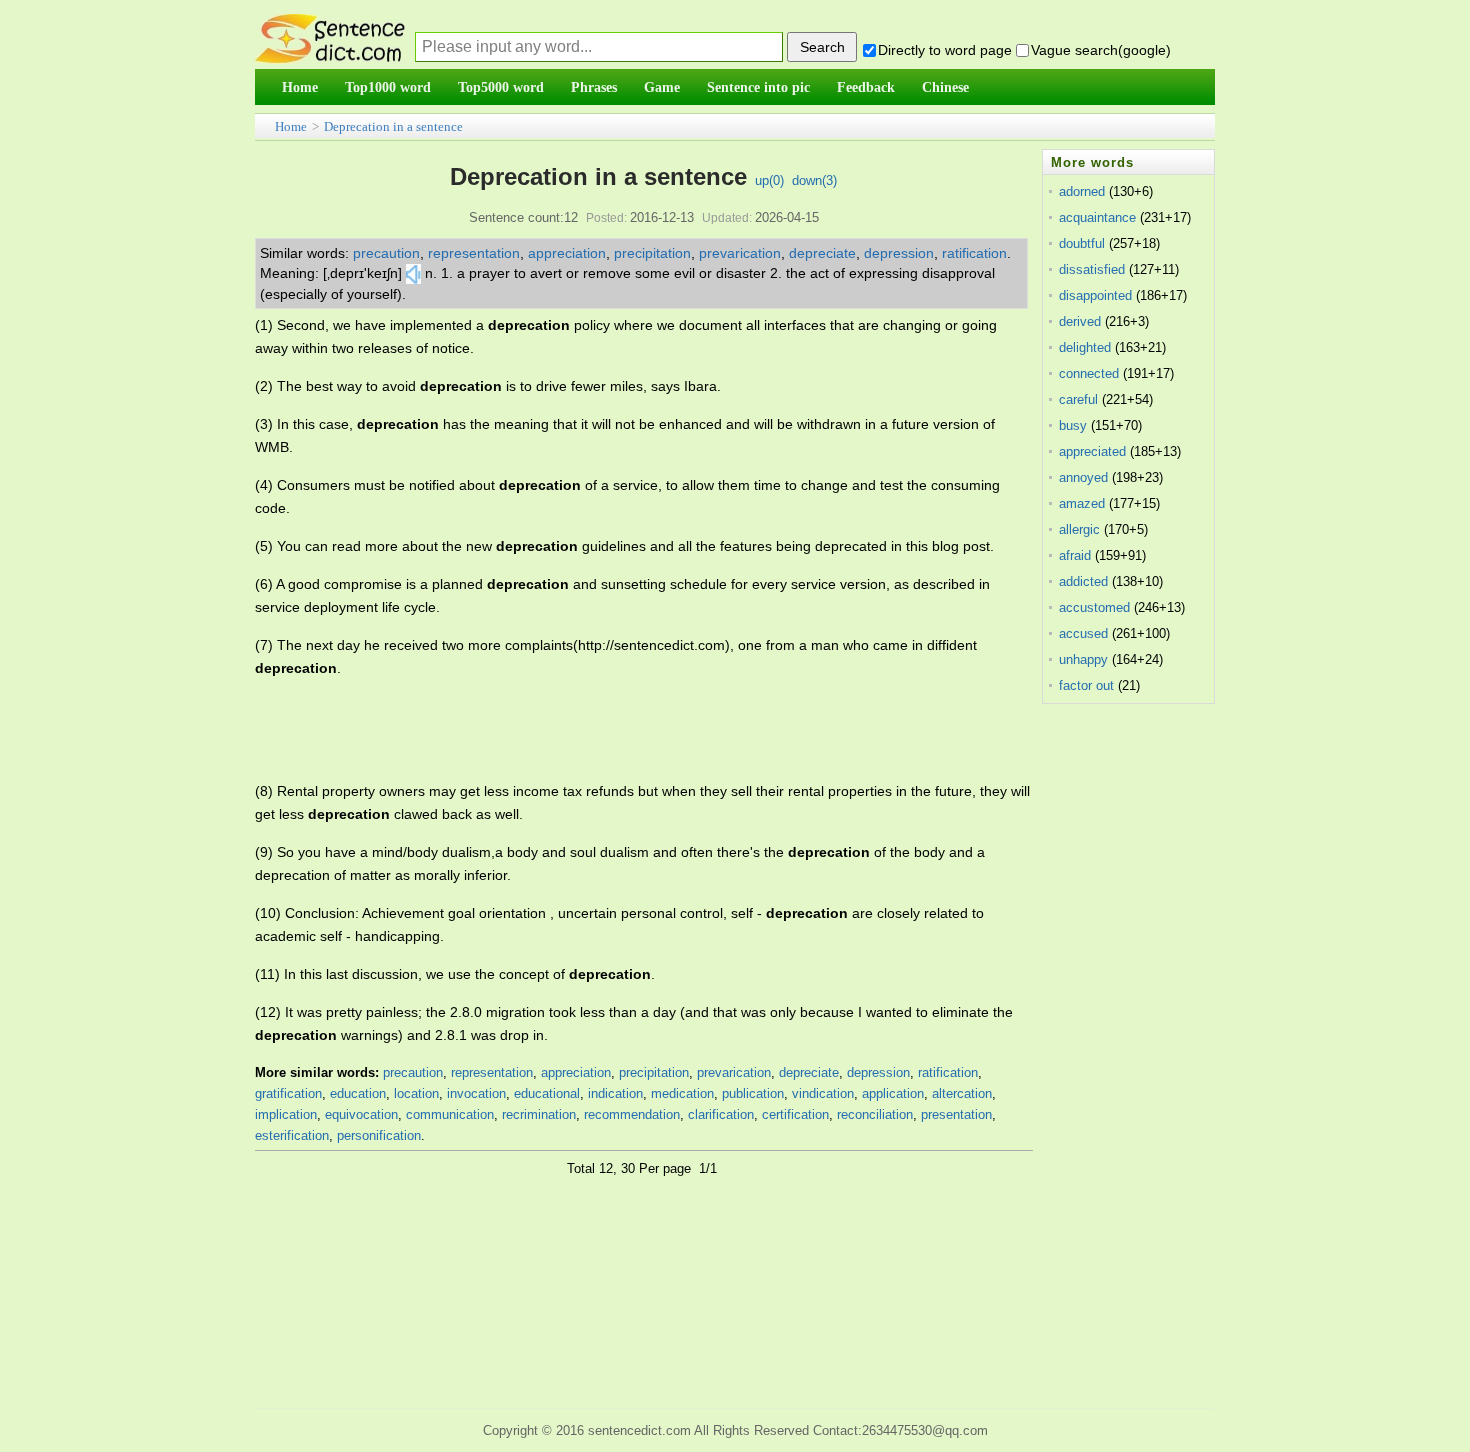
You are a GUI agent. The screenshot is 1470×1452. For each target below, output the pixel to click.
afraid (1075, 555)
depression (899, 253)
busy (1073, 425)
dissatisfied (1092, 269)
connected (1089, 373)
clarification (721, 1114)
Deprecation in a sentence (393, 126)
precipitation (652, 253)
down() (814, 180)
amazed (1082, 503)
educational (547, 1093)
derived (1080, 321)
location (416, 1093)
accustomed (1094, 607)
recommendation (632, 1114)
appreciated (1092, 451)
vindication (823, 1093)
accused (1083, 633)
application (893, 1093)
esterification (292, 1135)
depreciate (822, 253)
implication (286, 1114)
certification (795, 1114)
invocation (476, 1093)
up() (769, 180)
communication (450, 1114)
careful (1078, 399)
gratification (288, 1093)
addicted (1083, 581)
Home (291, 126)
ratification (974, 253)
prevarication (740, 253)
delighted (1085, 347)
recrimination (539, 1114)
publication (753, 1093)
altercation (962, 1093)
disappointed (1095, 295)
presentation (956, 1114)
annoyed (1083, 477)
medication (682, 1093)
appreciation (567, 253)
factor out (1086, 685)
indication (615, 1093)
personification (379, 1135)
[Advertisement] (619, 730)
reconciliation (875, 1114)
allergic (1079, 529)
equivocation (361, 1114)
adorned (1082, 191)
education (358, 1093)
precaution (386, 253)
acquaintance (1097, 217)
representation (474, 253)
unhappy (1083, 659)
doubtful (1082, 243)
